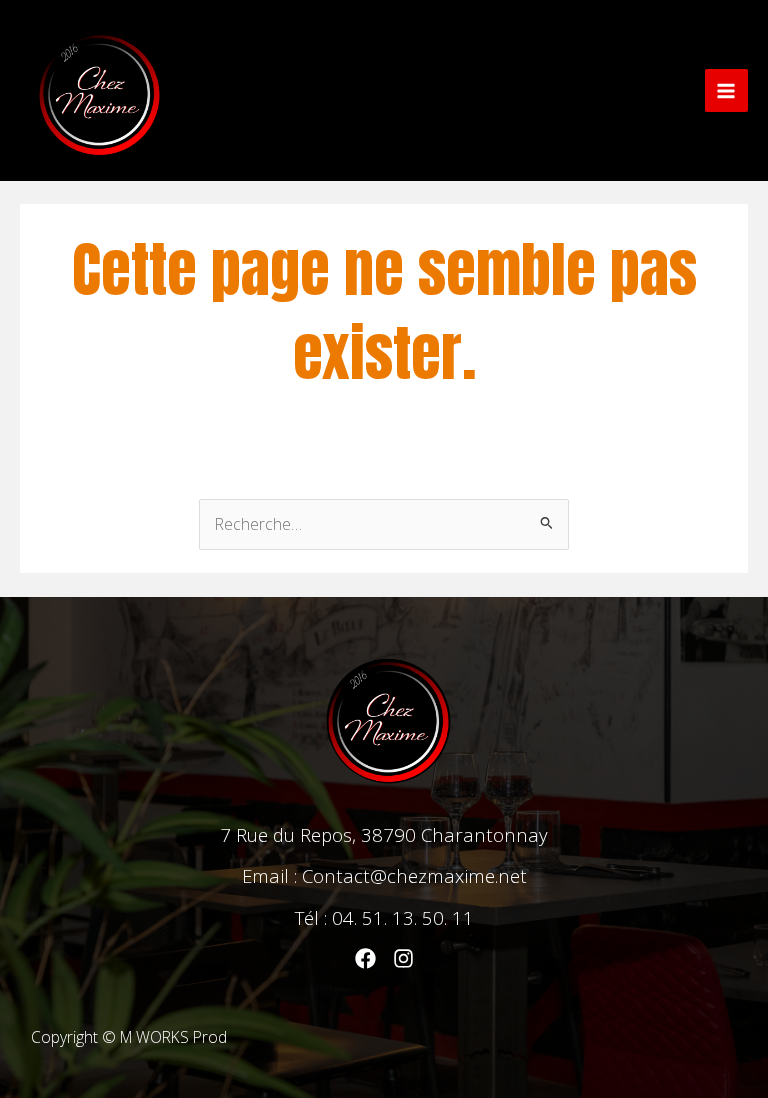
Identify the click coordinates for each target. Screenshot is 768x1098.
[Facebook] (365, 958)
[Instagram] (403, 958)
